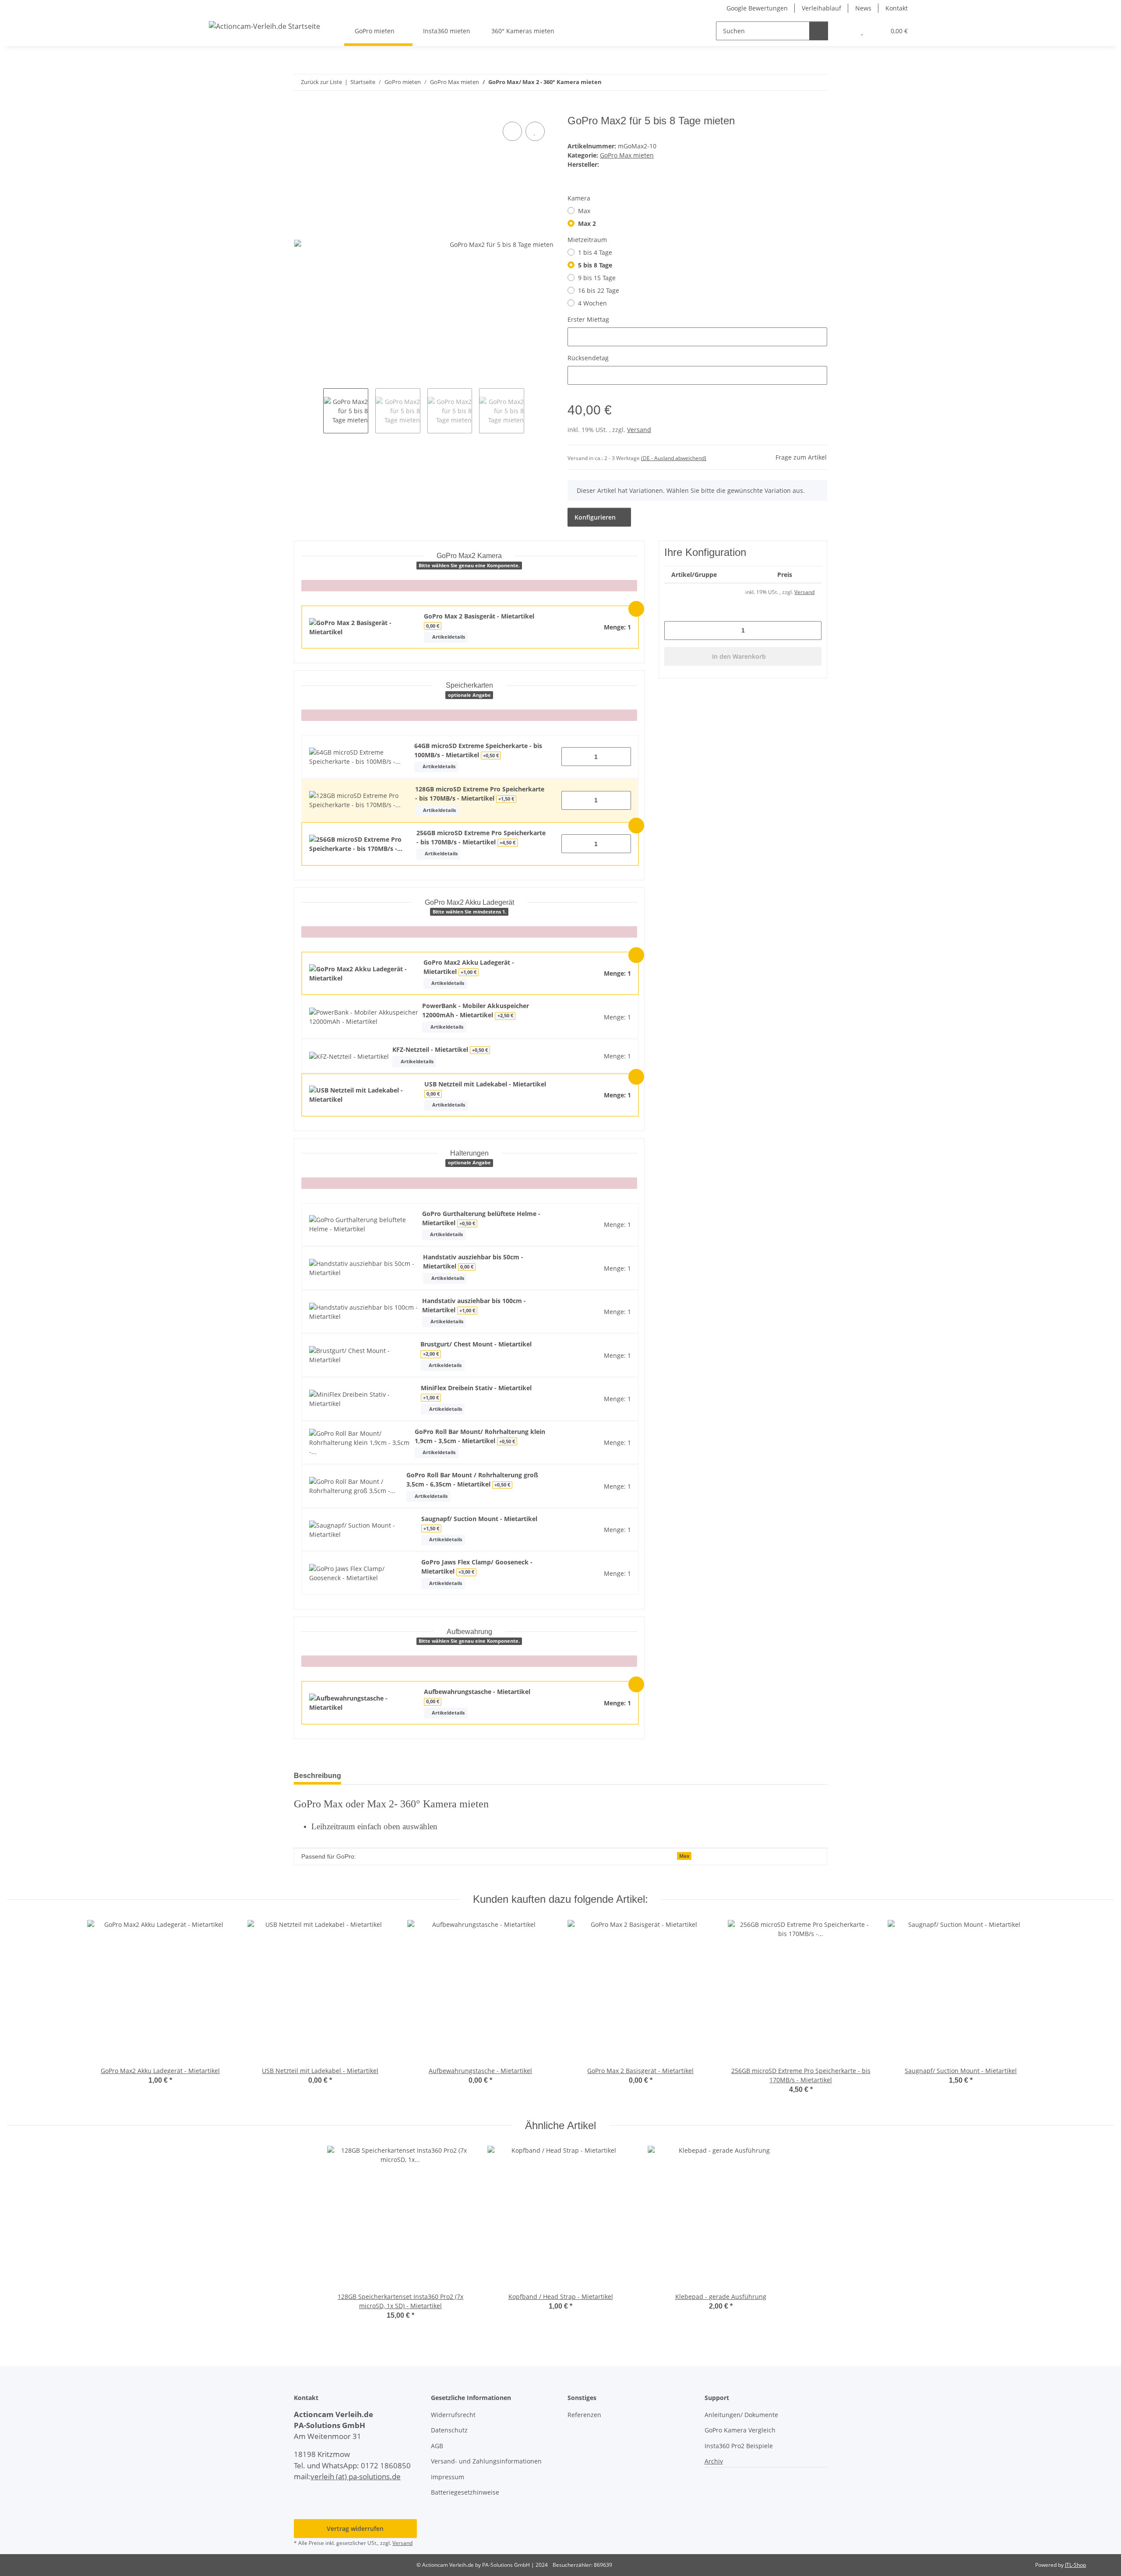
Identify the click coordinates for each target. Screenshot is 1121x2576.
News (863, 8)
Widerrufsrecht (453, 2415)
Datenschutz (449, 2430)
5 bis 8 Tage (595, 265)
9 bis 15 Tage (597, 278)
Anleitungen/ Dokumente (741, 2415)
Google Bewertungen (757, 8)
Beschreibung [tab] (317, 1776)
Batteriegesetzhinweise (465, 2492)
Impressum (448, 2477)
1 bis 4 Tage (595, 252)
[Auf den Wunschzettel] (535, 131)
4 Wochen (592, 303)
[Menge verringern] (571, 757)
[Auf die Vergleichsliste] (512, 131)
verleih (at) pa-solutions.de (356, 2476)
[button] (844, 31)
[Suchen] (819, 31)
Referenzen (584, 2415)
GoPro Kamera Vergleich (740, 2430)
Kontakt (897, 8)
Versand (639, 430)
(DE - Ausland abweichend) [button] (674, 458)
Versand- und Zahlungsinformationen (486, 2461)
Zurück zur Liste (321, 82)
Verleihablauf (821, 8)
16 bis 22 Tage (599, 290)
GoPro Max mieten (627, 155)
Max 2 (587, 223)
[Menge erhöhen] (621, 757)
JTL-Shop (1075, 2565)
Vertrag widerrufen (355, 2529)
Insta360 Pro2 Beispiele (739, 2446)
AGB (437, 2446)
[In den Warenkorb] (301, 110)
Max (584, 211)
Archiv (714, 2461)
